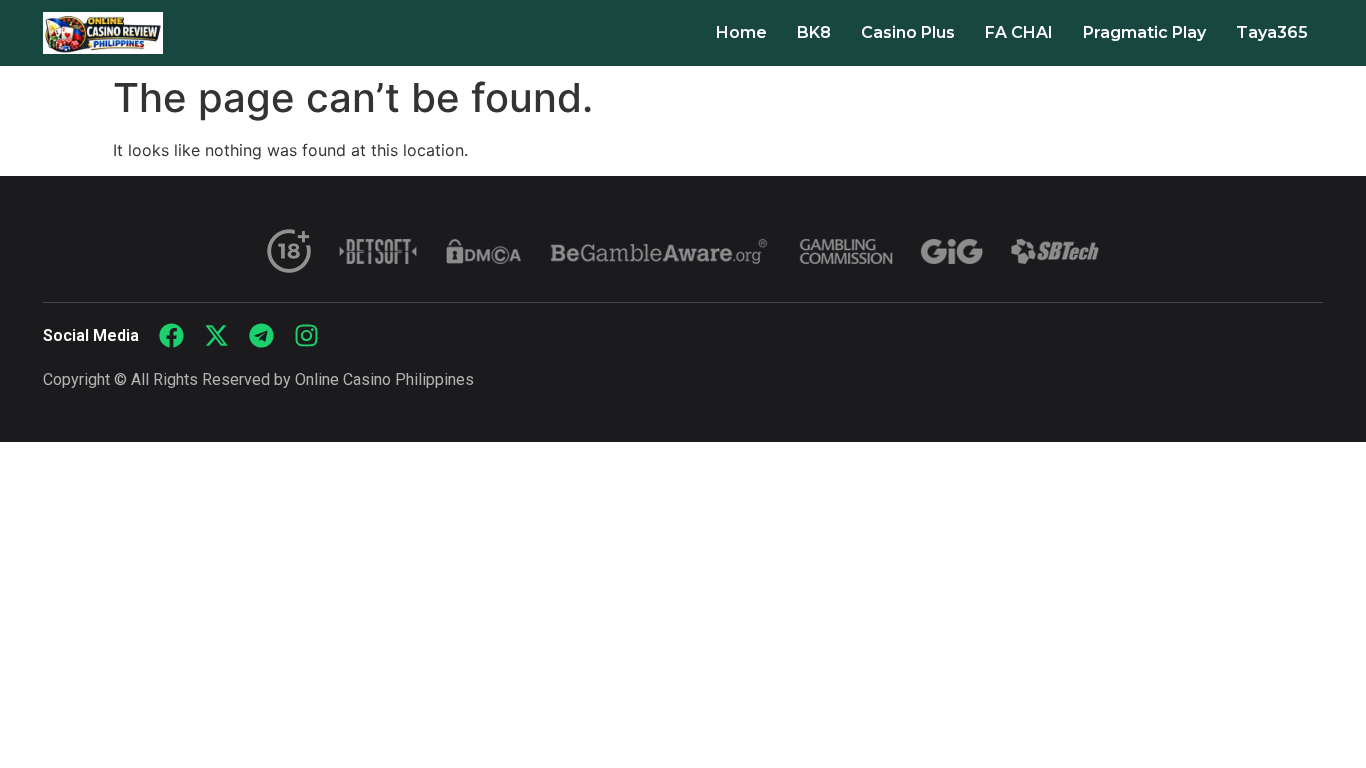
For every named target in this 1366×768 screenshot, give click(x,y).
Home (741, 32)
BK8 (814, 32)
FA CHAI (1019, 32)
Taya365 (1272, 32)
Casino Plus (908, 32)
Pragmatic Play (1144, 32)
